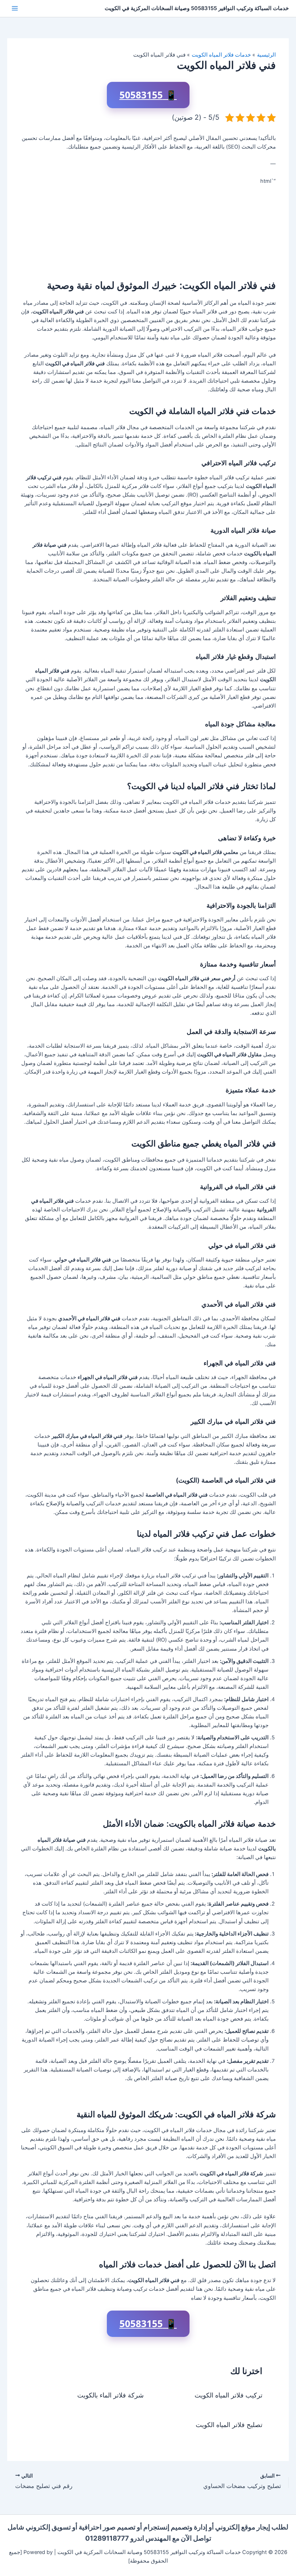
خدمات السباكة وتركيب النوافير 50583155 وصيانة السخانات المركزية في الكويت (197, 8)
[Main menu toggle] (15, 8)
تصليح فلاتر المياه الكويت (229, 2425)
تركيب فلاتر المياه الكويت (228, 2395)
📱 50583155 (148, 95)
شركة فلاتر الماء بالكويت (110, 2395)
